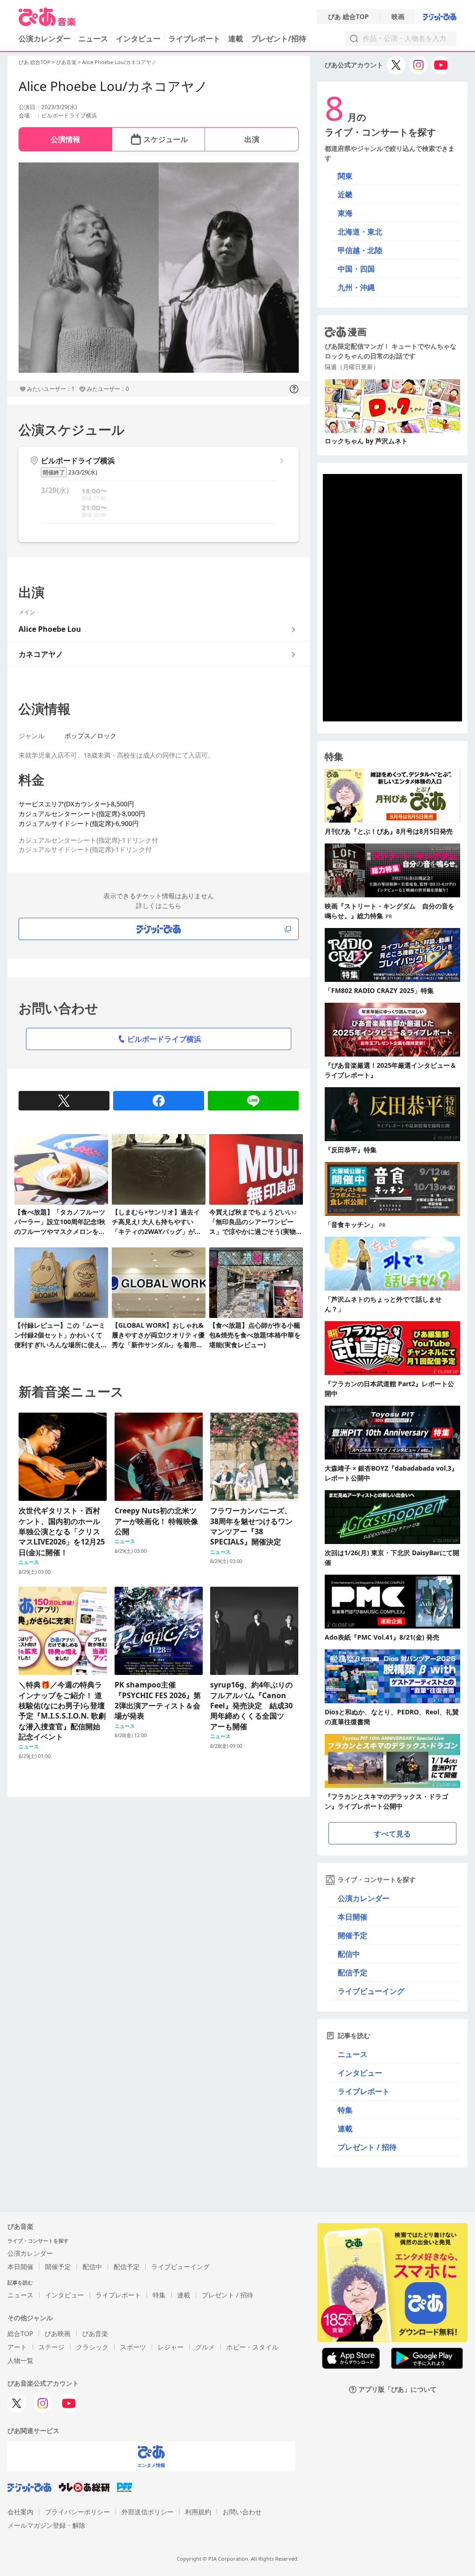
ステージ (51, 2347)
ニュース (93, 39)
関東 (345, 176)
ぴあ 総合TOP (348, 17)
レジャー (171, 2347)
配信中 (349, 1954)
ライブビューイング (371, 1991)
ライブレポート (194, 39)
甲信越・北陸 (360, 250)
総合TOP (20, 2333)
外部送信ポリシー (148, 2512)
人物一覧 (20, 2360)
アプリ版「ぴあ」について (398, 2390)
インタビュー (138, 39)
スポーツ (133, 2347)
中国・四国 (356, 269)
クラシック (92, 2347)
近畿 (345, 195)
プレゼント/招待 (279, 39)
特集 (345, 2110)
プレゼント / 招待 (367, 2147)
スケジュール (166, 139)
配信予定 (353, 1973)
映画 (398, 17)
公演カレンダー (364, 1898)
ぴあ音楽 (66, 62)
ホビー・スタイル (252, 2347)
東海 (345, 213)
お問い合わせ (242, 2512)
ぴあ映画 (58, 2333)
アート (17, 2347)
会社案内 (20, 2512)
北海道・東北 (360, 232)
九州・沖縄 (356, 287)
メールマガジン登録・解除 (46, 2525)
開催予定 (353, 1935)
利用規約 (198, 2512)
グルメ (205, 2347)
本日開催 (353, 1917)
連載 (236, 39)
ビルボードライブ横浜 (164, 1039)
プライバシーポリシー (77, 2512)
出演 (252, 139)
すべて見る (392, 1834)
